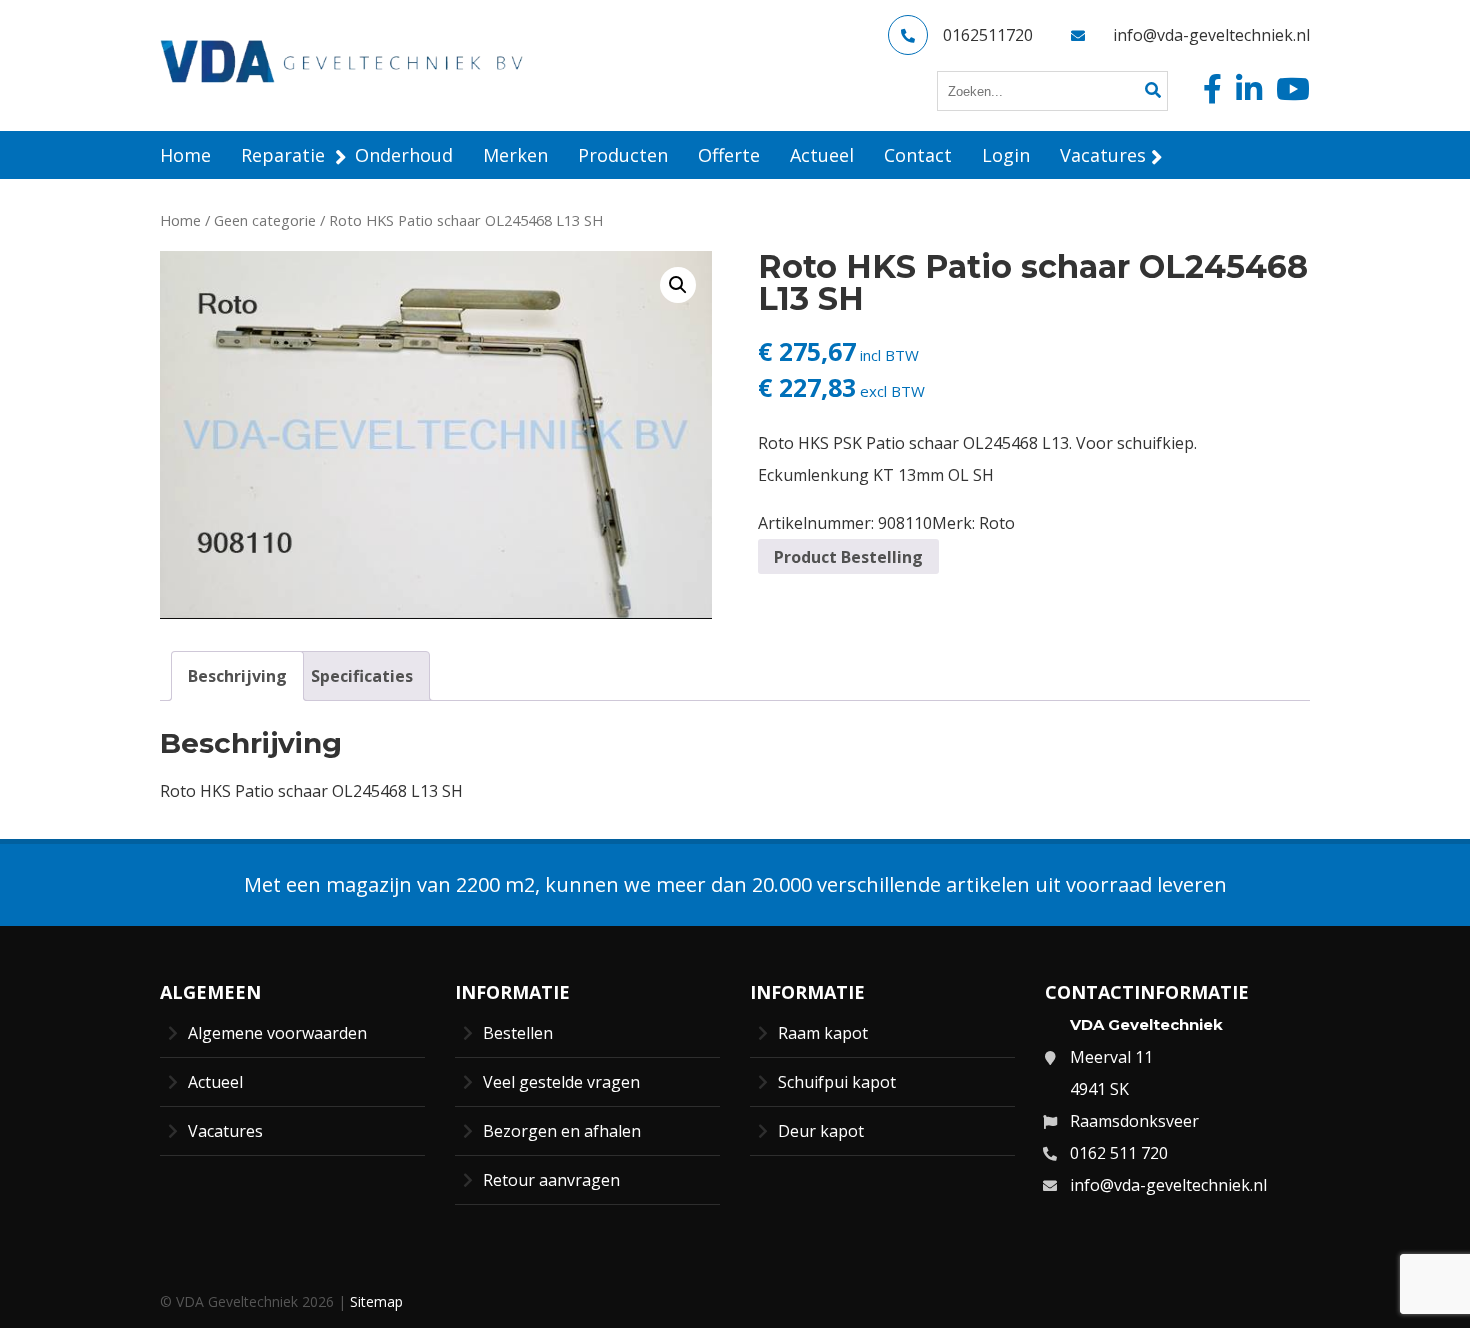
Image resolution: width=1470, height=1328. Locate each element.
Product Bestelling (848, 557)
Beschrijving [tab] (237, 676)
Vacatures (225, 1131)
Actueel (215, 1082)
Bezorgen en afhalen (562, 1131)
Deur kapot (821, 1131)
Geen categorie (265, 220)
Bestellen (518, 1033)
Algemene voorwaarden (277, 1033)
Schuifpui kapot (837, 1082)
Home (180, 220)
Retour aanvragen (551, 1180)
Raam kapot (823, 1033)
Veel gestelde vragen (561, 1082)
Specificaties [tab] (362, 676)
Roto (997, 523)
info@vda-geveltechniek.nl (1211, 35)
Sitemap (376, 1301)
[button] (678, 285)
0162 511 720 (1119, 1153)
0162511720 (988, 35)
